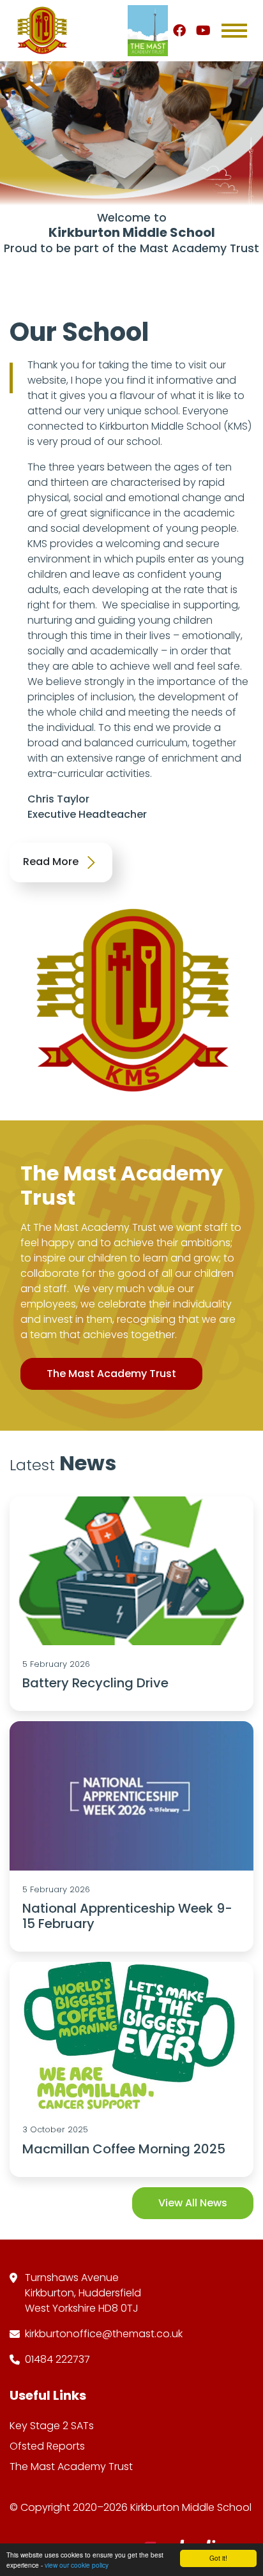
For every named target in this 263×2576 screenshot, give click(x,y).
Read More (52, 862)
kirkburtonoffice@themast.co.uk (104, 2334)
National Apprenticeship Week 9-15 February (127, 1916)
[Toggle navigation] (234, 31)
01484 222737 (57, 2359)
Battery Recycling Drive (95, 1683)
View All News (193, 2203)
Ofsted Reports (47, 2446)
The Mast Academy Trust (111, 1374)
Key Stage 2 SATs (52, 2426)
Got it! (218, 2558)
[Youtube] (203, 31)
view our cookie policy (77, 2565)
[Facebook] (179, 31)
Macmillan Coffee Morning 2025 (124, 2149)
